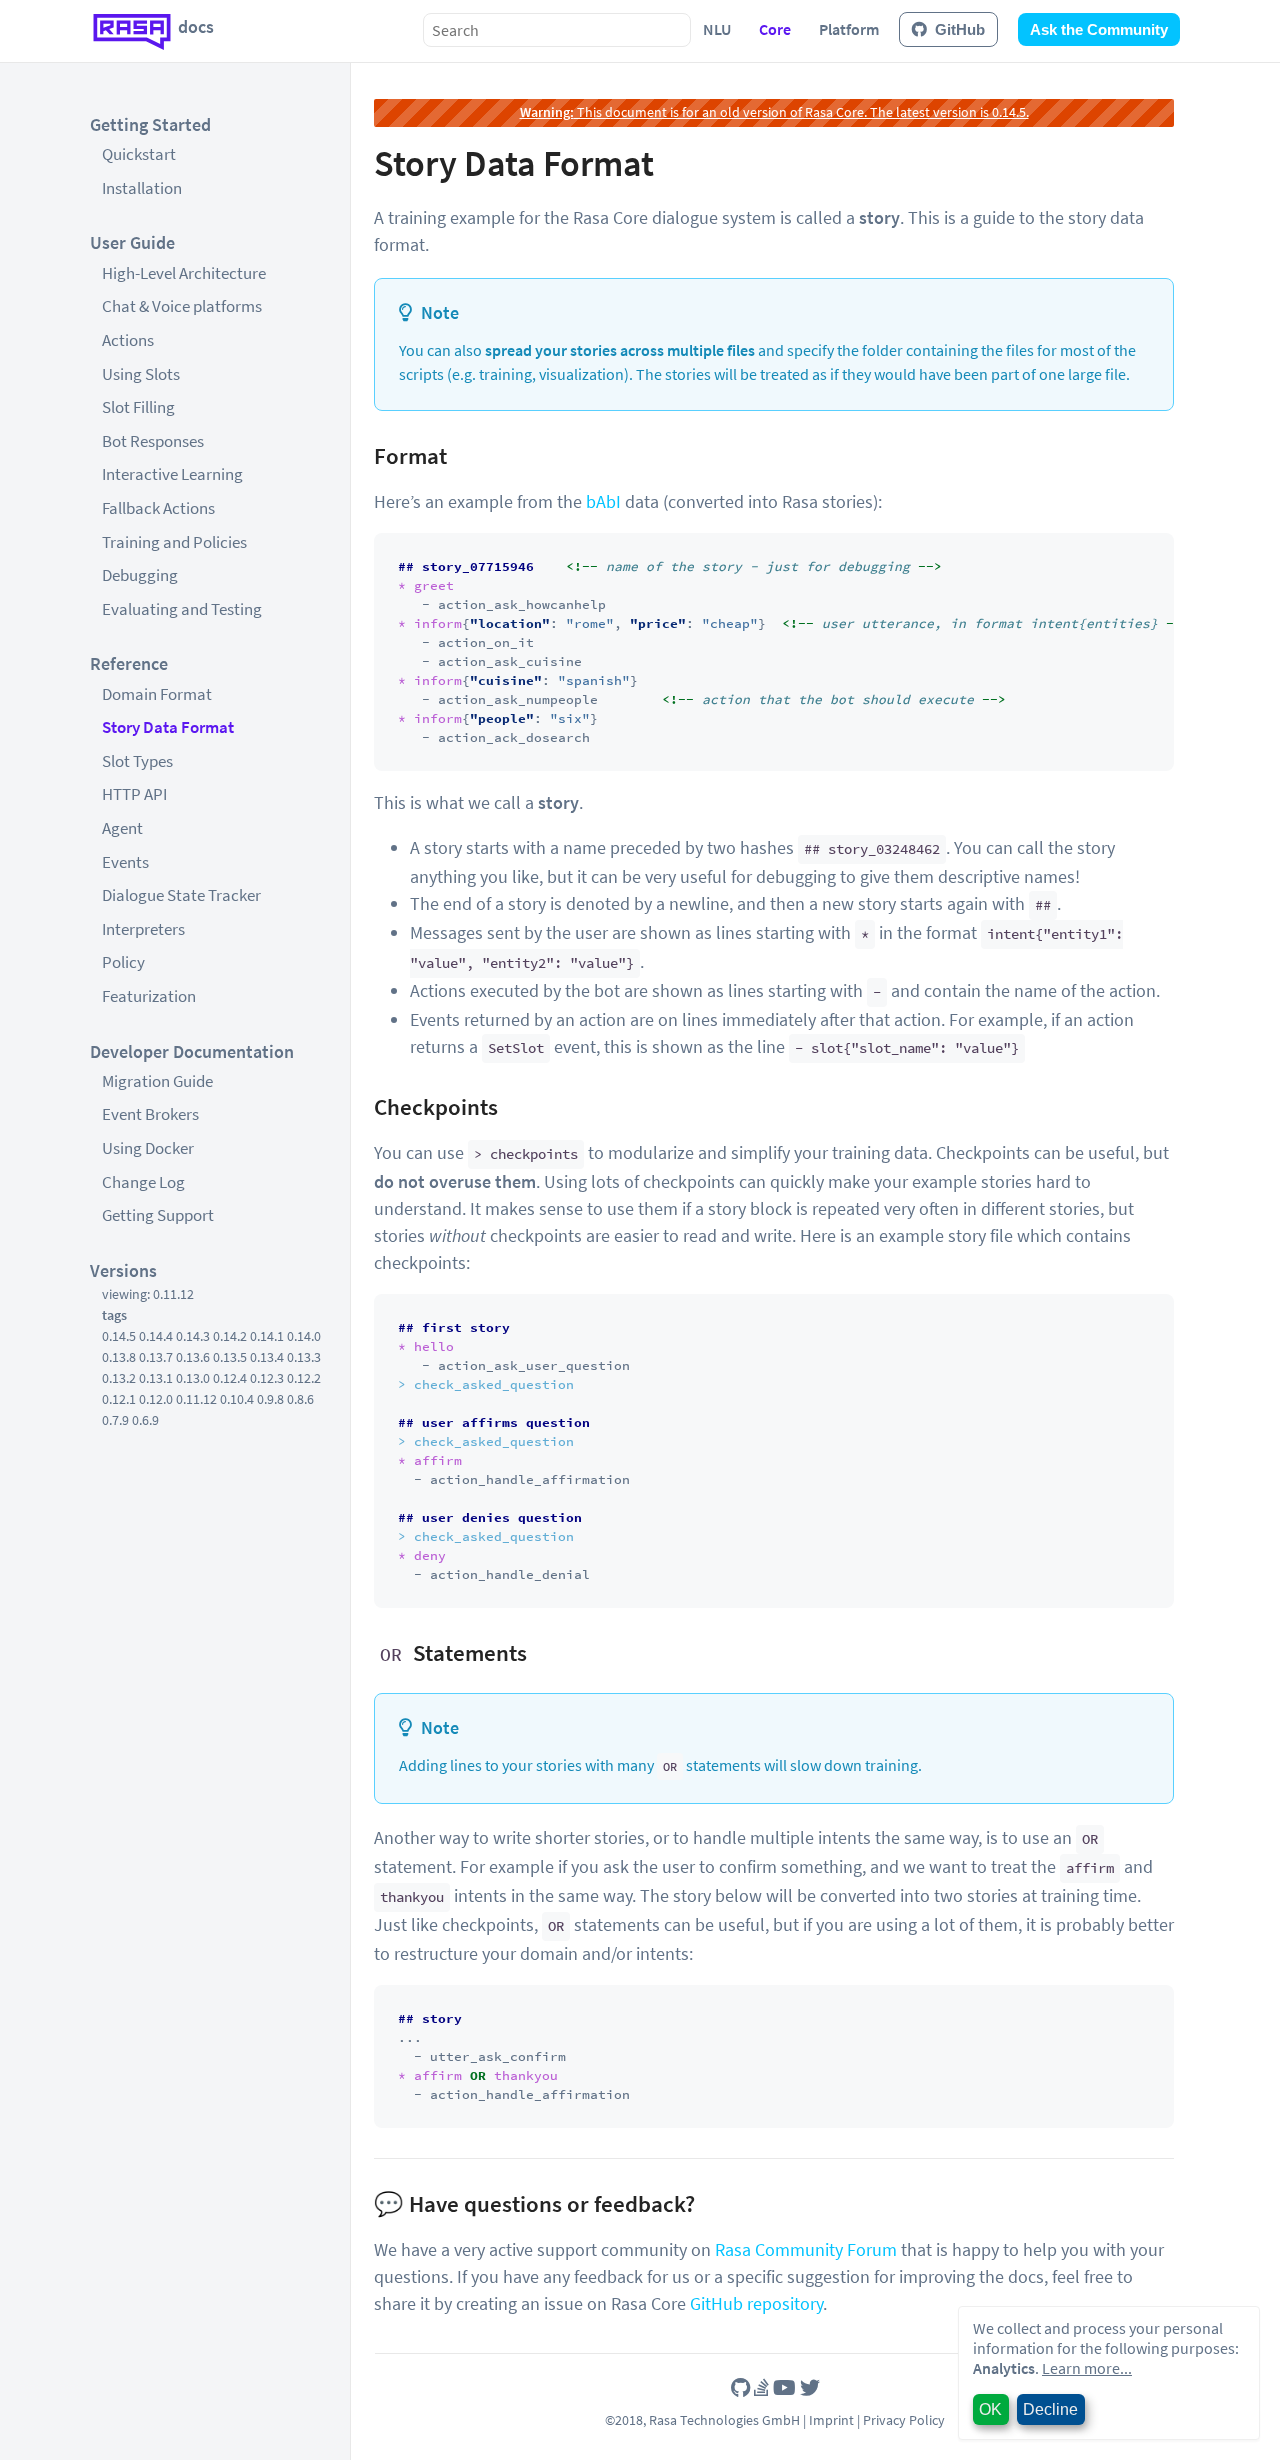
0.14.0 (304, 1336)
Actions (128, 340)
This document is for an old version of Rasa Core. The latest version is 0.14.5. (774, 112)
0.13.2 (119, 1378)
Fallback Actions (158, 508)
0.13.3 (304, 1357)
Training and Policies (174, 542)
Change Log (143, 1182)
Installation (142, 188)
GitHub (960, 29)
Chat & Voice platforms (182, 306)
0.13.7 (156, 1357)
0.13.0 (193, 1378)
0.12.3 (267, 1378)
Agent (122, 828)
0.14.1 (267, 1336)
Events (125, 862)
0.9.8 (270, 1399)
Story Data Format (168, 727)
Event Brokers (150, 1114)
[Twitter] (810, 2387)
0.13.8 (119, 1357)
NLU (717, 29)
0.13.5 (230, 1357)
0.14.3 (193, 1336)
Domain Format (157, 694)
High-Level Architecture (184, 273)
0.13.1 (156, 1378)
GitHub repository (756, 2303)
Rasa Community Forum (806, 2249)
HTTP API (134, 794)
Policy (123, 962)
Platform (849, 29)
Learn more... (1087, 2368)
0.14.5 (119, 1336)
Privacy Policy (904, 2420)
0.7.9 (115, 1420)
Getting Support (158, 1215)
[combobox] (557, 30)
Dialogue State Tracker (181, 895)
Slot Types (137, 761)
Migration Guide (157, 1081)
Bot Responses (153, 441)
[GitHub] (740, 2387)
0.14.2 (230, 1336)
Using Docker (148, 1148)
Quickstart (139, 154)
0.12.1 (119, 1399)
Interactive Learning (172, 474)
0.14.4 (156, 1336)
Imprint (831, 2420)
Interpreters (143, 929)
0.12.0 (156, 1399)
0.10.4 (237, 1399)
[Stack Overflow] (761, 2387)
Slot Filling (138, 407)
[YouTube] (784, 2387)
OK (990, 2409)
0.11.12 (196, 1399)
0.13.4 (267, 1357)
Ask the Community (1099, 29)
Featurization (149, 996)
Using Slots (141, 374)
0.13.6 (193, 1357)
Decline (1050, 2409)
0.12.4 (230, 1378)
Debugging (140, 575)
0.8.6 (300, 1399)
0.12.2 (304, 1378)
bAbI (603, 501)
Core (775, 29)
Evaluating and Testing (182, 609)
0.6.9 (145, 1420)
